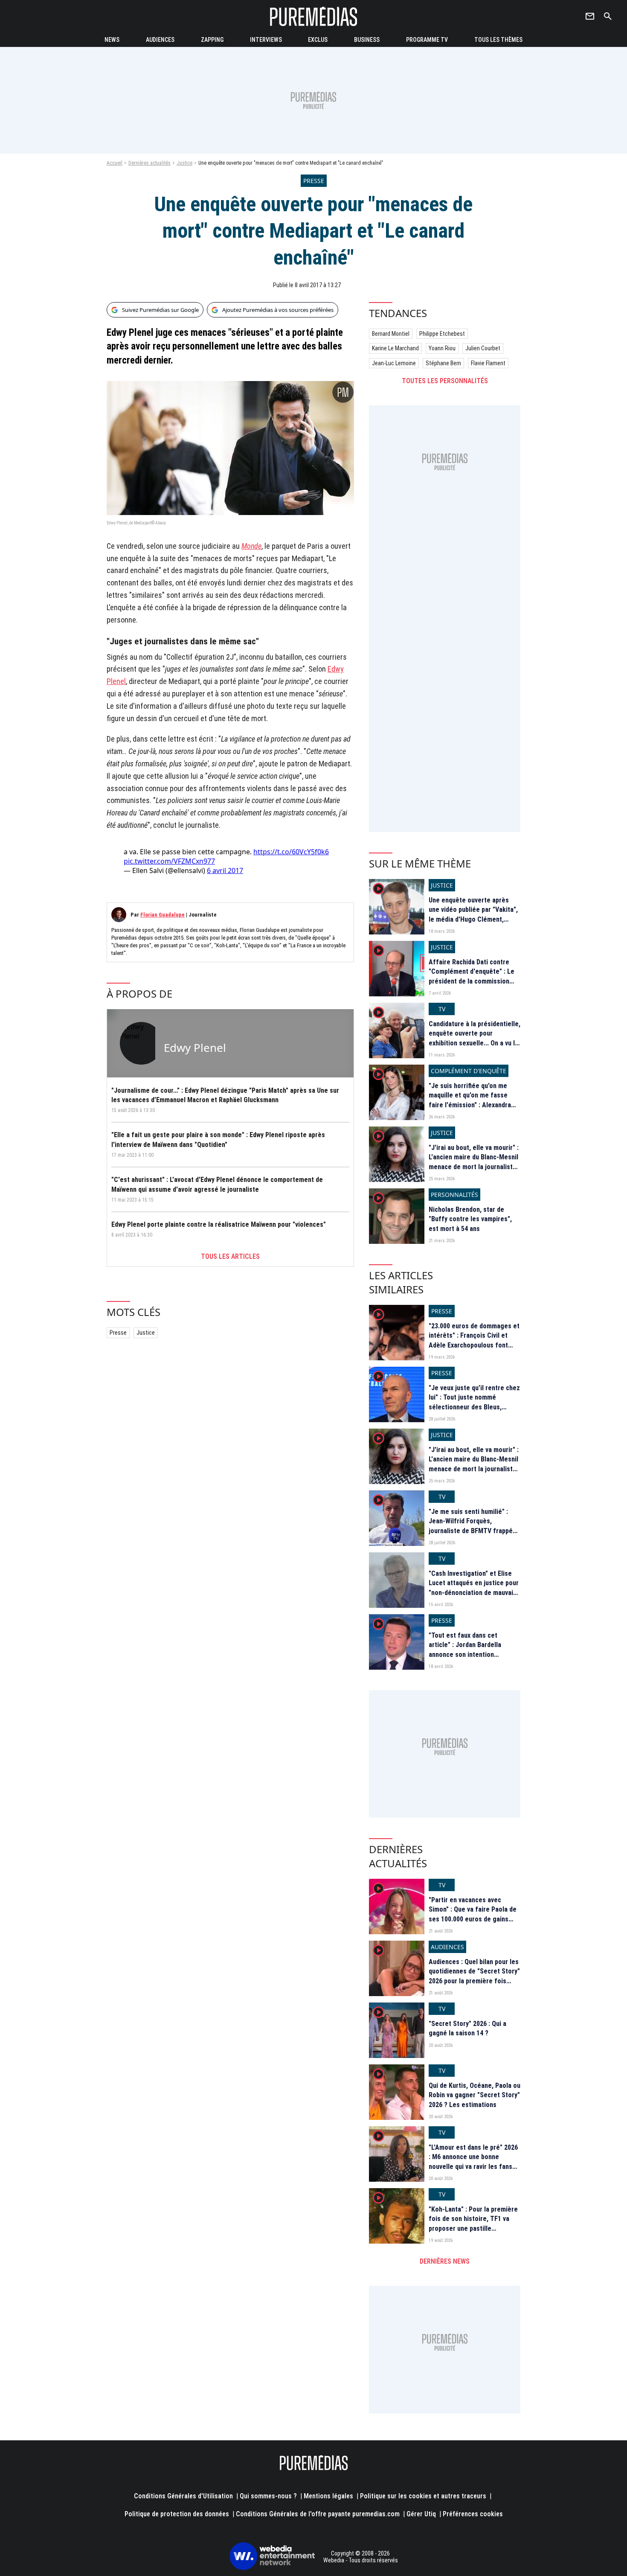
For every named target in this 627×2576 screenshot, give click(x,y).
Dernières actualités (149, 163)
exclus (318, 40)
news (112, 40)
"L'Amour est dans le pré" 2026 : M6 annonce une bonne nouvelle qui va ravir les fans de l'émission (473, 2162)
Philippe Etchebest (442, 334)
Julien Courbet (483, 348)
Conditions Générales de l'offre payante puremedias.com (318, 2514)
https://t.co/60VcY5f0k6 (291, 852)
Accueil (115, 163)
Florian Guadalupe (163, 915)
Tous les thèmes (498, 40)
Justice (184, 163)
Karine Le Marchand (395, 348)
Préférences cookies (473, 2514)
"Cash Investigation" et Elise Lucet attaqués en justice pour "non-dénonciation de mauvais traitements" (474, 1588)
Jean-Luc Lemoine (394, 363)
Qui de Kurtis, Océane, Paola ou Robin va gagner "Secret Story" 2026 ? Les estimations (475, 2095)
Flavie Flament (488, 363)
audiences (160, 40)
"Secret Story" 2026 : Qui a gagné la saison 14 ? (467, 2028)
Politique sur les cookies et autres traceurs (423, 2496)
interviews (266, 40)
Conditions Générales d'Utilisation (183, 2496)
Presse (118, 1333)
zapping (212, 40)
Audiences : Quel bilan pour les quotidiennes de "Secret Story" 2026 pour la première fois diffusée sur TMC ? (474, 1976)
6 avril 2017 (225, 870)
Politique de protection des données (177, 2514)
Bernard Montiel (391, 334)
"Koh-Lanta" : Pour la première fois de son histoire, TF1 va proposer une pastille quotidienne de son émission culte (473, 2228)
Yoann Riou (442, 348)
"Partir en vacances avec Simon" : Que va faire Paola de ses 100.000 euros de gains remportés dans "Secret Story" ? (474, 1919)
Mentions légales (328, 2496)
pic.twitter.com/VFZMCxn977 (169, 861)
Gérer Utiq (421, 2514)
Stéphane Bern (443, 363)
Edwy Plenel (195, 1048)
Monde (251, 546)
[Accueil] (313, 16)
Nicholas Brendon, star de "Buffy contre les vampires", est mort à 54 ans (470, 1219)
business (367, 40)
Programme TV (427, 40)
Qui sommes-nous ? (268, 2496)
